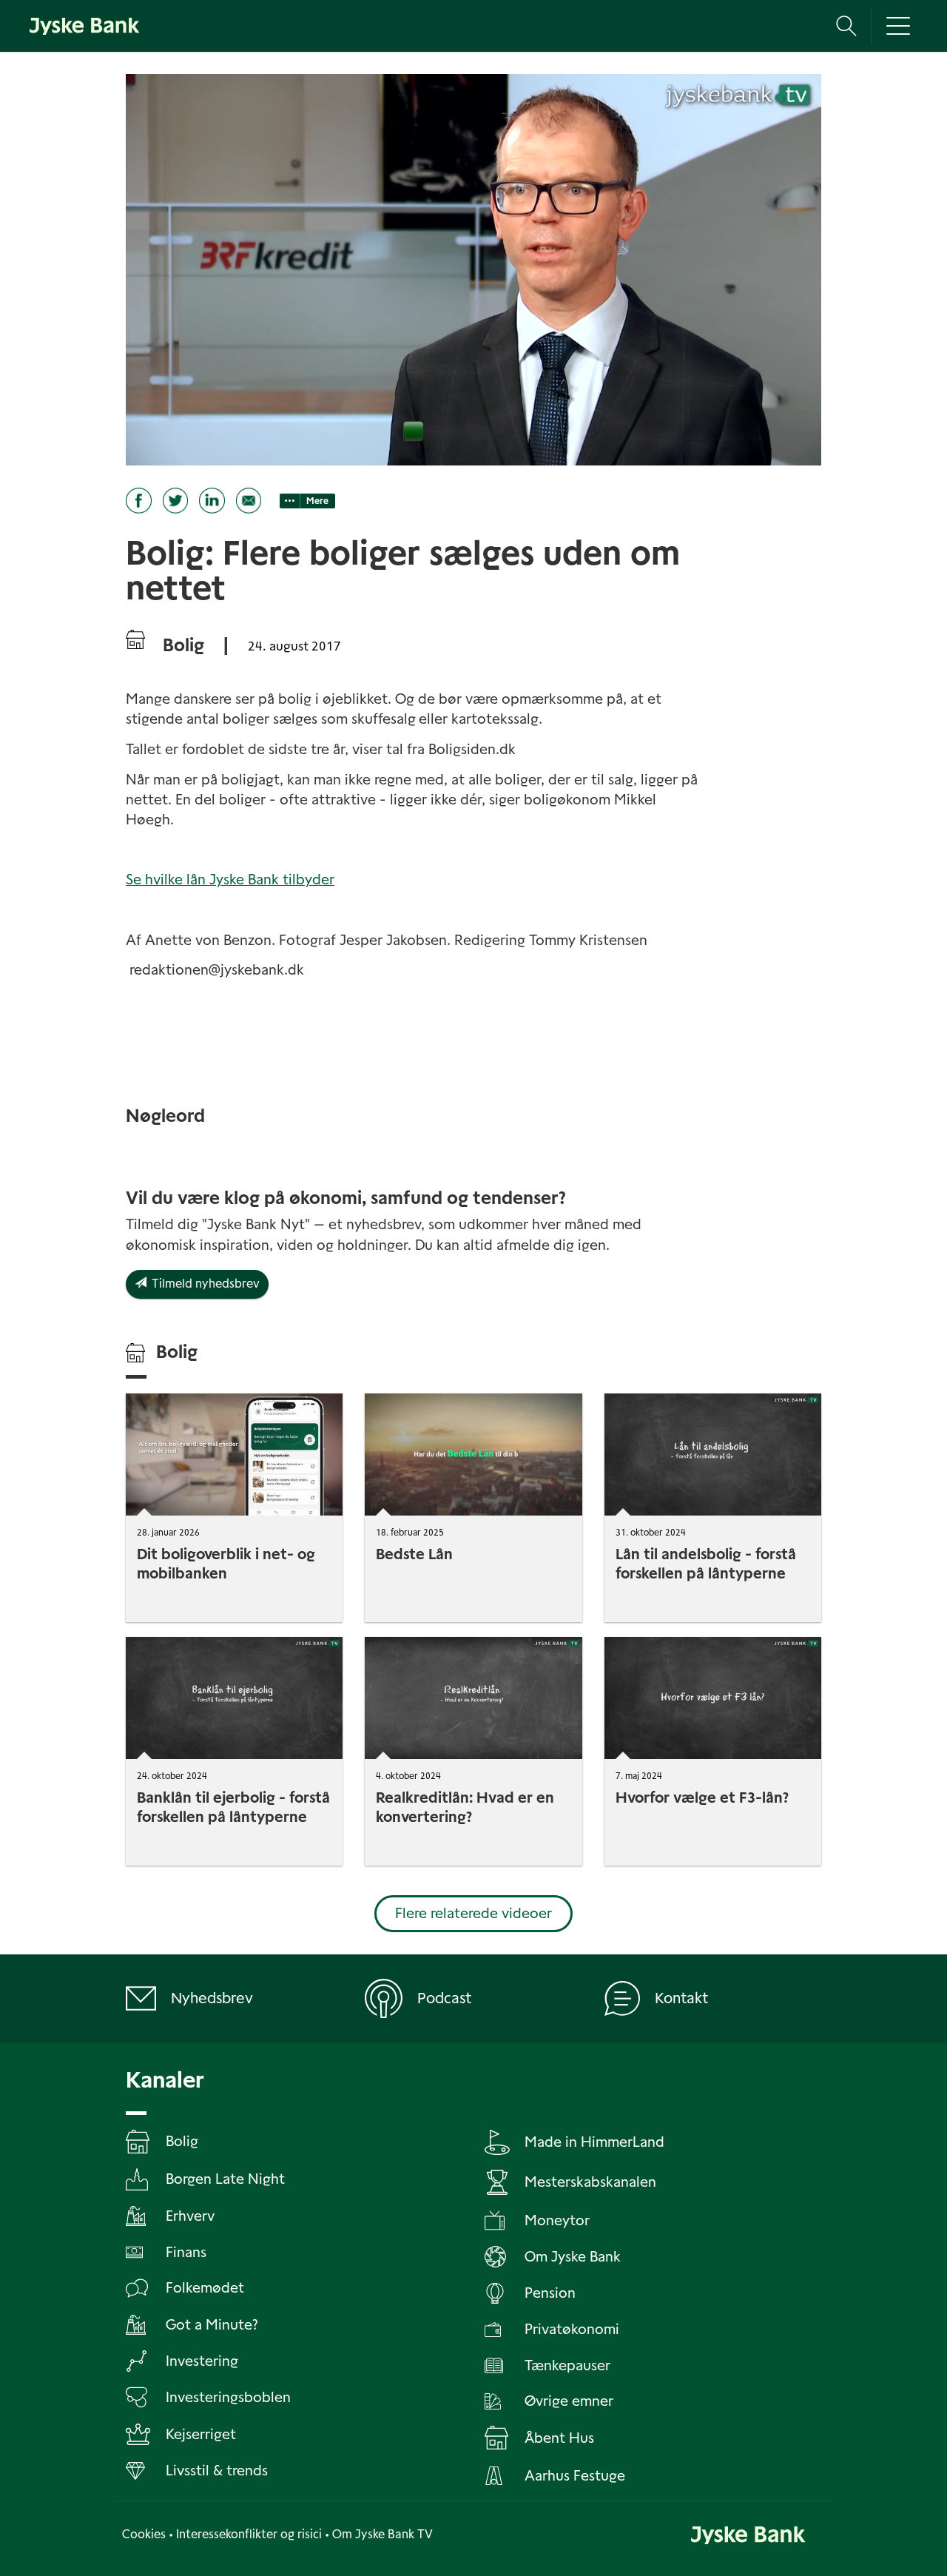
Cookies (144, 2534)
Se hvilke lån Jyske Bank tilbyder (230, 880)
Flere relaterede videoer (473, 1913)
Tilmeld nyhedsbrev (203, 1284)
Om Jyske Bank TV (382, 2534)
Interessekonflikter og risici (249, 2534)
